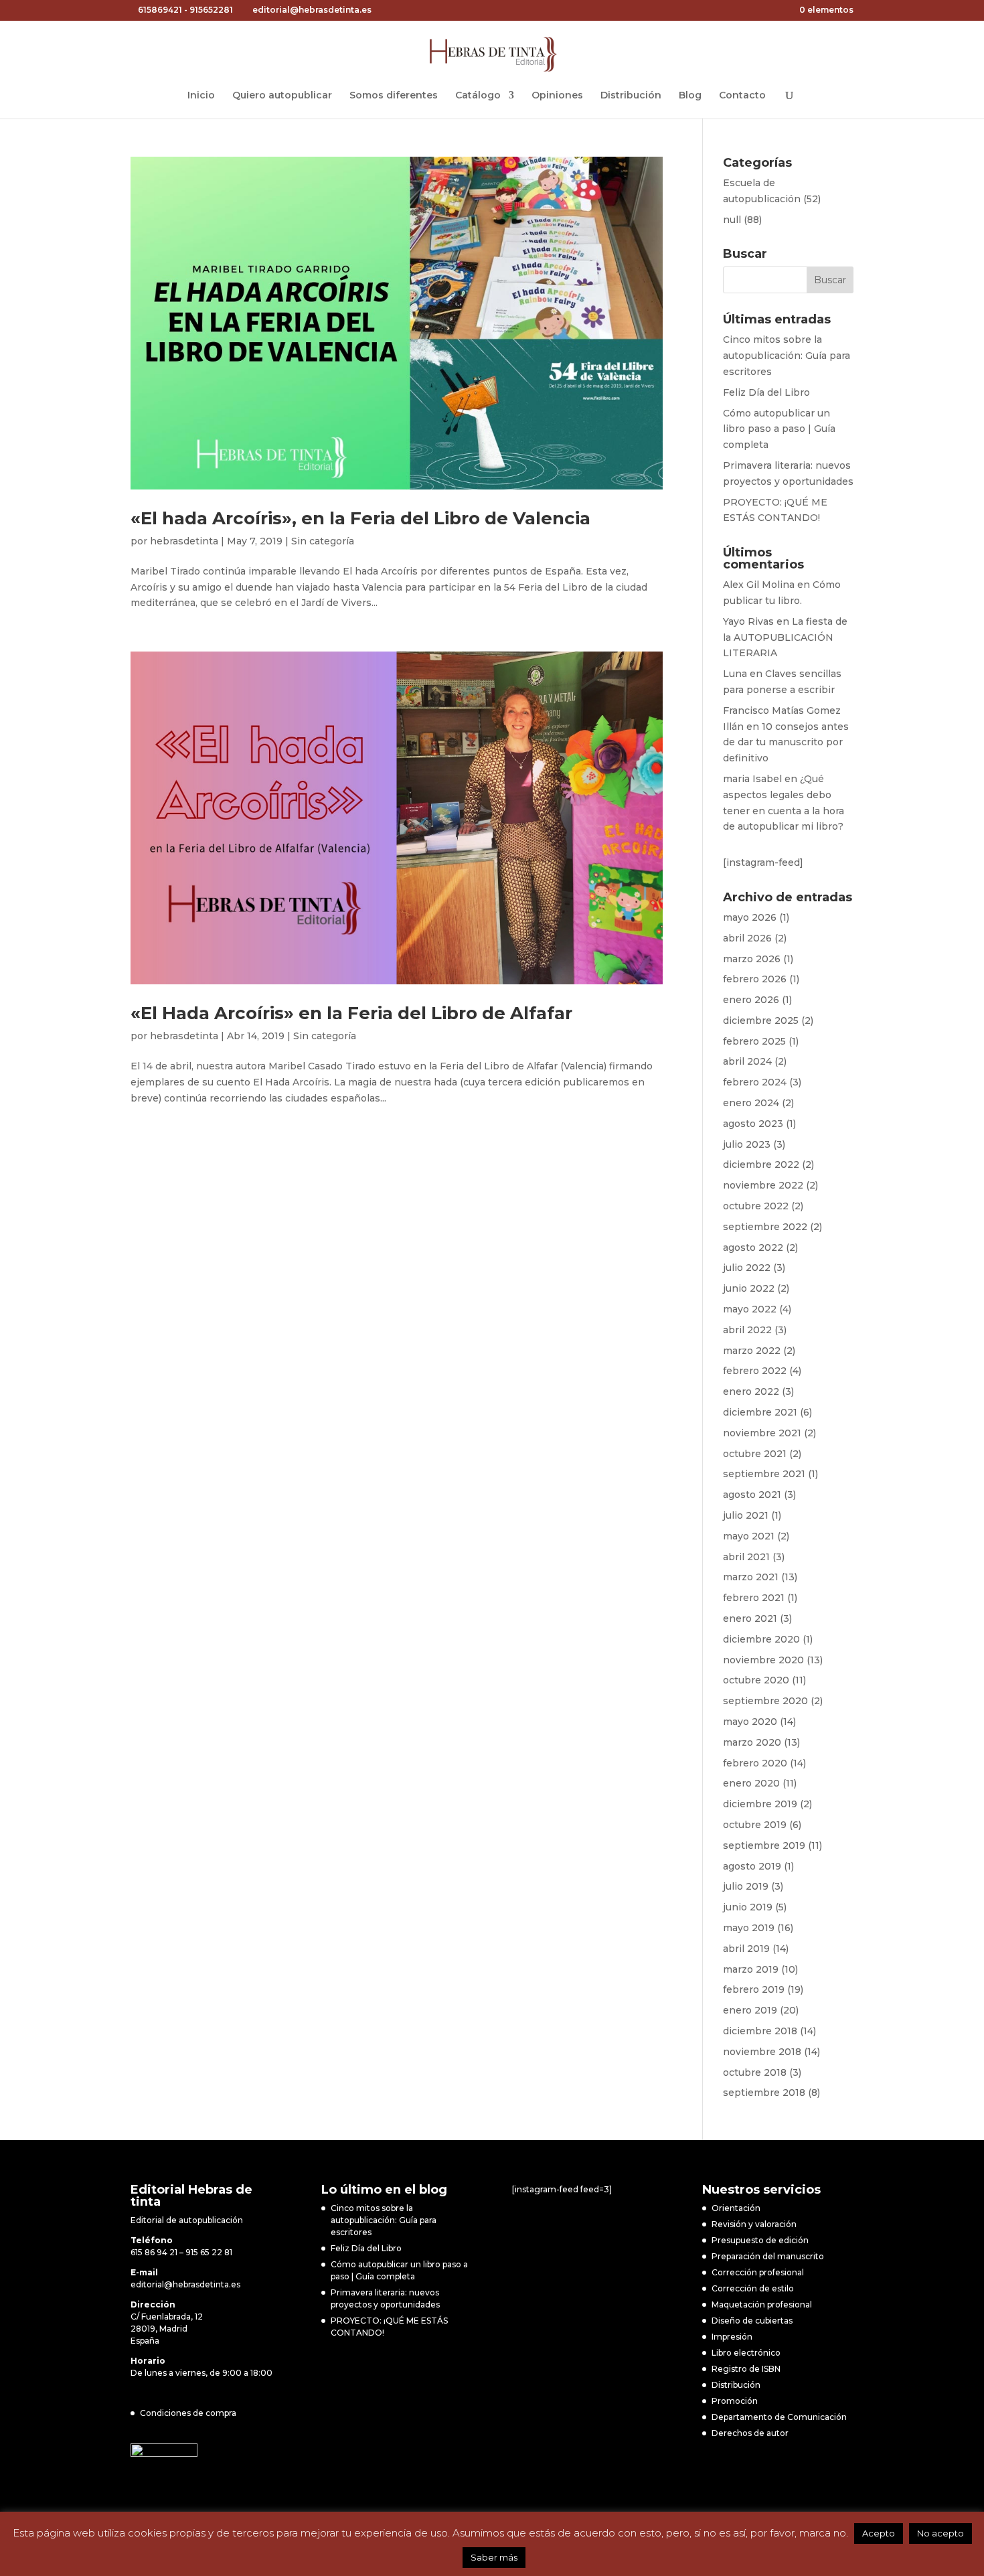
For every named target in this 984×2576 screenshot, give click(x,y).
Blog (690, 96)
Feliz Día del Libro (766, 392)
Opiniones (557, 96)
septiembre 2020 (765, 1701)
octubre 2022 (756, 1206)
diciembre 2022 (761, 1164)
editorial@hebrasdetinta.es (185, 2284)
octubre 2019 (755, 1825)
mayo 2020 (750, 1722)
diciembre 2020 (761, 1639)
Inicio (201, 96)
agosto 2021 (752, 1495)
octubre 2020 (756, 1680)
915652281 (211, 10)
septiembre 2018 (764, 2093)
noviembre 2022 (763, 1185)
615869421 (160, 10)
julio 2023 (747, 1144)
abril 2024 (747, 1061)
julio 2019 (746, 1886)
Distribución (631, 96)
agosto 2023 (753, 1124)
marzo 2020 (752, 1742)
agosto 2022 (753, 1247)
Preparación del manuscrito (768, 2256)
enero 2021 (750, 1618)
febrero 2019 (754, 1989)
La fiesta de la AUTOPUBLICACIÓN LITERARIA (785, 637)
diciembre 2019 (760, 1804)
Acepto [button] (879, 2533)
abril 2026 (747, 938)
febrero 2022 (755, 1371)
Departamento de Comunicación (779, 2417)
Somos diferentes (394, 96)
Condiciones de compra (188, 2413)
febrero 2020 (755, 1763)
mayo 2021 (749, 1536)
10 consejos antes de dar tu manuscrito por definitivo (786, 743)
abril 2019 (746, 1949)
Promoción (735, 2401)
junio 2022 (749, 1288)
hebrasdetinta (184, 541)
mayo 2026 (750, 917)
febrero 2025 (754, 1041)
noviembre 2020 (763, 1660)
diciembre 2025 (761, 1020)
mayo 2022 (750, 1309)
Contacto (742, 96)
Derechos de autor (750, 2433)
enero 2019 (750, 2010)
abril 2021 (746, 1557)
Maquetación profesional (762, 2304)
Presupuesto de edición (760, 2240)
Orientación (736, 2208)
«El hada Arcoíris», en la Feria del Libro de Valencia (360, 518)
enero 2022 (751, 1391)
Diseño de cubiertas (752, 2321)
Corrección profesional (758, 2272)
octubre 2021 (755, 1454)
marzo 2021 (751, 1577)
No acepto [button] (940, 2533)
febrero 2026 (755, 979)
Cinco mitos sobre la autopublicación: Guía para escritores (787, 356)
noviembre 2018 (762, 2052)
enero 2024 (751, 1103)
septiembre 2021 (764, 1474)
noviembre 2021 (762, 1433)
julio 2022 (747, 1268)
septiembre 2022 (765, 1227)
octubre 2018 (755, 2072)
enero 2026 (751, 1000)
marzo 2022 (752, 1351)
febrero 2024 (755, 1082)
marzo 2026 (752, 959)
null (732, 220)
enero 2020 (751, 1783)
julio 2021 (746, 1515)
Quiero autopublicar (282, 96)
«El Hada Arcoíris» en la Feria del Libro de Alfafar (351, 1013)
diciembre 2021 (760, 1412)
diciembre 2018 (760, 2031)
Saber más (494, 2557)
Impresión (732, 2337)
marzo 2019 (751, 1969)
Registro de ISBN (746, 2369)
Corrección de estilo (753, 2288)
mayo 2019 (749, 1928)
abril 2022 (747, 1330)
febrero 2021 (754, 1598)
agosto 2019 (752, 1866)
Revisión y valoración (754, 2224)
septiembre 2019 (764, 1845)
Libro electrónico (746, 2353)
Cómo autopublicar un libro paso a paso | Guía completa (779, 429)
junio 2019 (748, 1907)
